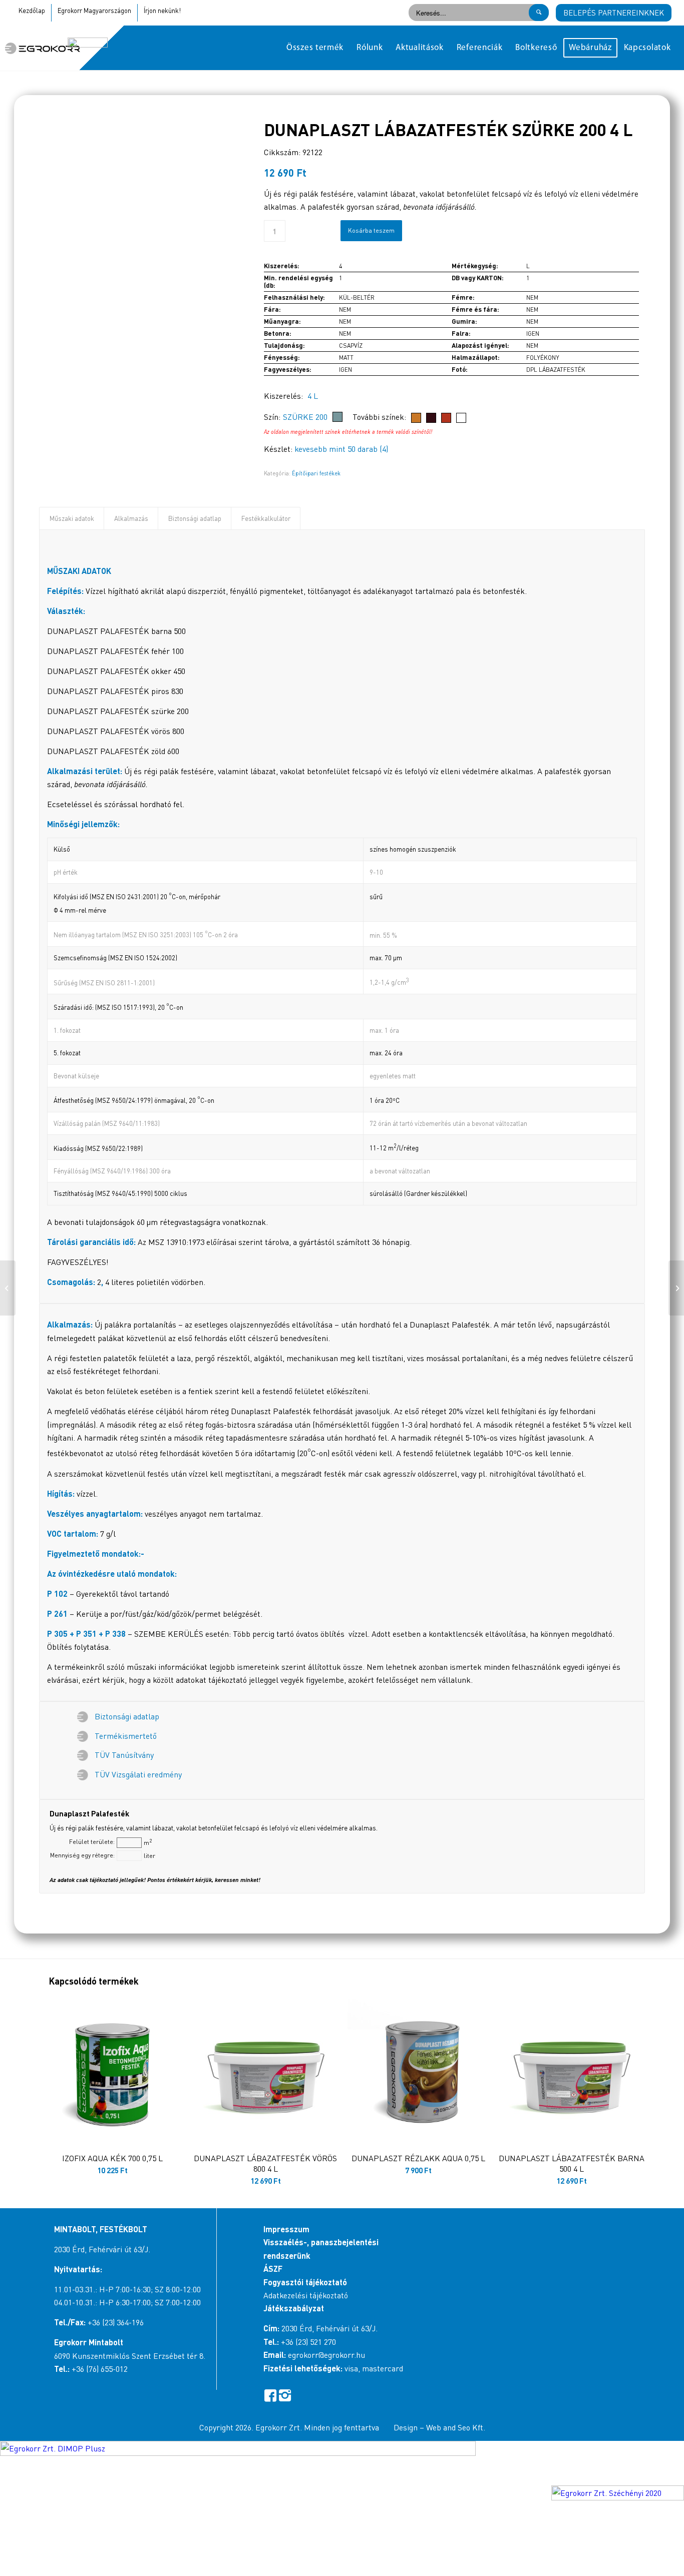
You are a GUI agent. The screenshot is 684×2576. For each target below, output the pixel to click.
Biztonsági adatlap (195, 518)
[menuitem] (315, 48)
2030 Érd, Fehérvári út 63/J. (102, 2249)
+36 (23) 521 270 (308, 2342)
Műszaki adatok (72, 518)
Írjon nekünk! (162, 11)
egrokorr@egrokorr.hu (326, 2355)
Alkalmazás (131, 518)
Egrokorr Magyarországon (94, 11)
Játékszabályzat (294, 2308)
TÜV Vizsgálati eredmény (138, 1774)
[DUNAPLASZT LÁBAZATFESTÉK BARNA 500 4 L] (676, 1288)
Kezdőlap (32, 11)
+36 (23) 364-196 (116, 2322)
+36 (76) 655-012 (100, 2369)
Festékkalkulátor (266, 518)
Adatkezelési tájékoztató (306, 2295)
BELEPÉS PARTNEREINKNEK (614, 13)
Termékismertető (126, 1736)
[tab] (72, 518)
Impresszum (286, 2229)
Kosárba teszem (371, 230)
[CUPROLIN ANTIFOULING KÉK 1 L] (8, 1288)
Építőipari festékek (316, 473)
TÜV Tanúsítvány (124, 1755)
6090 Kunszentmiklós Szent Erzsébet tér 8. (130, 2356)
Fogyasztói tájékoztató (305, 2282)
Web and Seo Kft (455, 2427)
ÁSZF (273, 2269)
